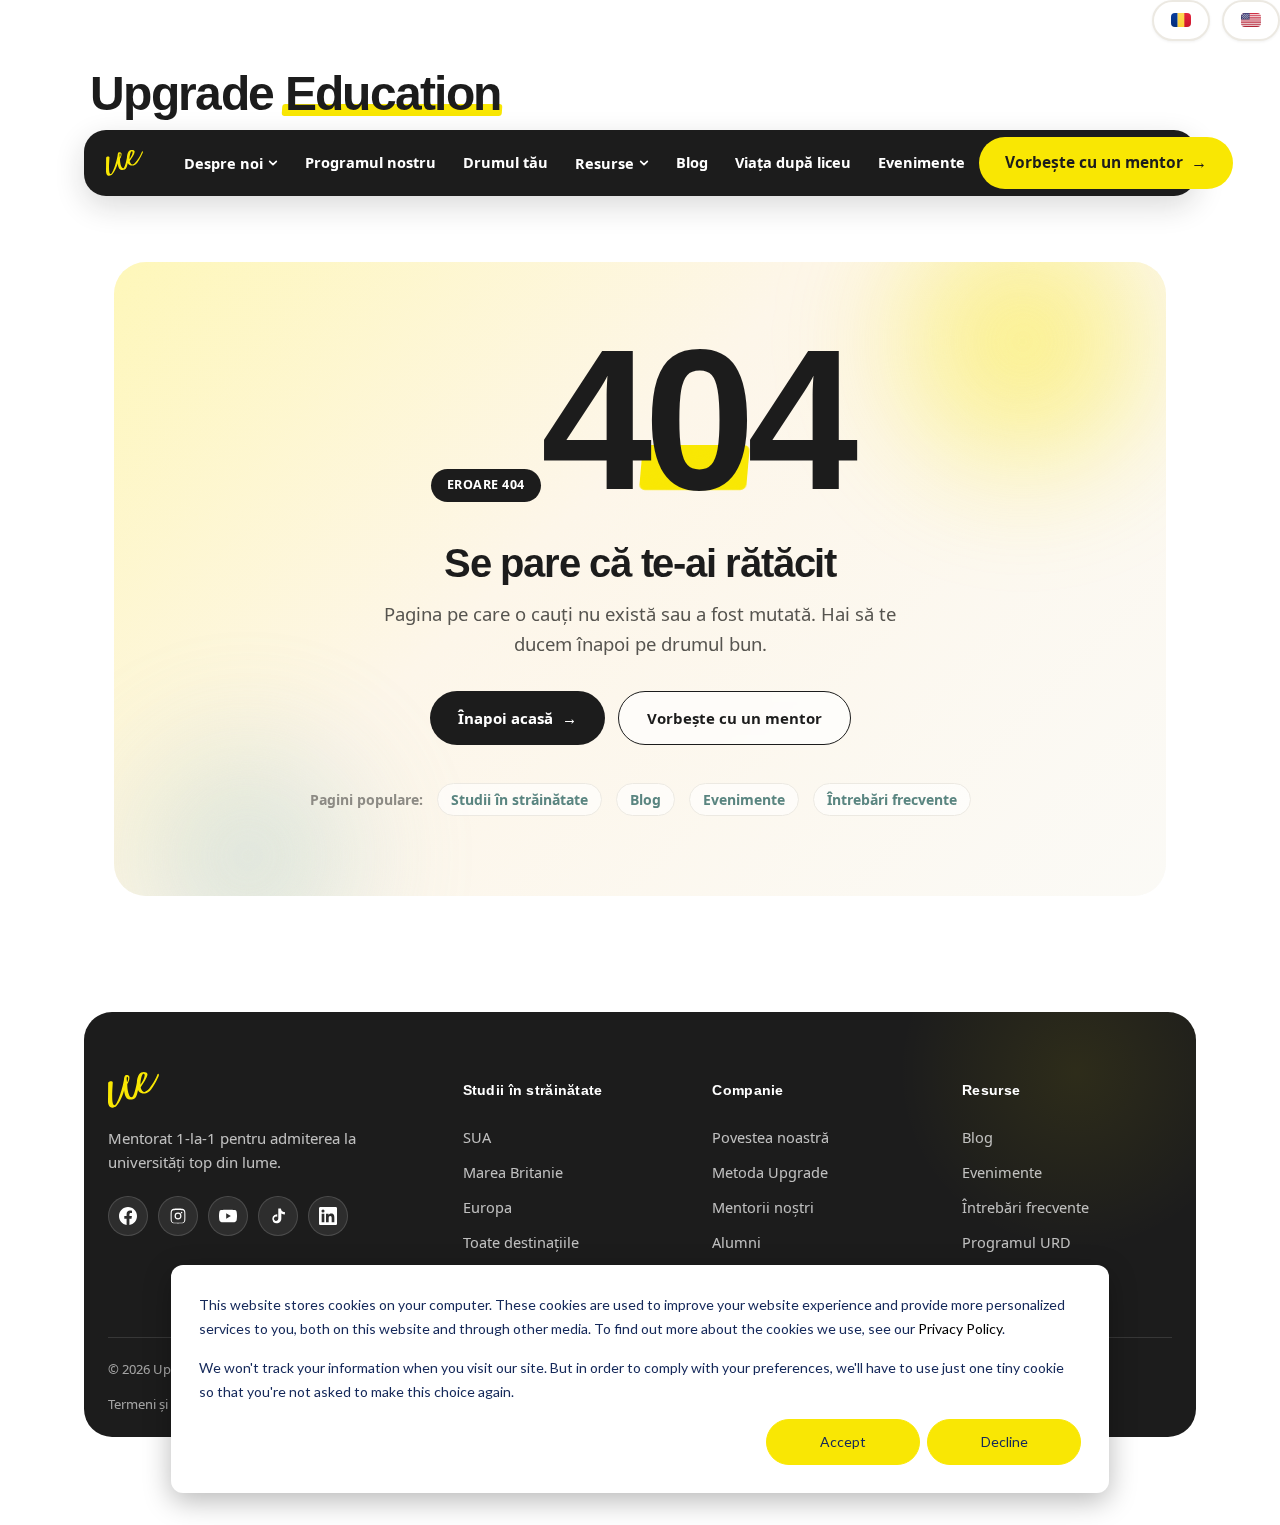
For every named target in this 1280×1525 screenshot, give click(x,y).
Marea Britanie (513, 1172)
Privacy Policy (960, 1328)
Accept (843, 1441)
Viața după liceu (793, 162)
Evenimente (921, 162)
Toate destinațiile (521, 1242)
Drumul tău (505, 162)
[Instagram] (178, 1216)
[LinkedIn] (328, 1216)
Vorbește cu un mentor (1094, 162)
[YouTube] (228, 1216)
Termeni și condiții (161, 1404)
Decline (1004, 1441)
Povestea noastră (770, 1137)
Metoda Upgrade (770, 1172)
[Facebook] (128, 1216)
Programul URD (1016, 1242)
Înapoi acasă (505, 718)
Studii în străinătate (519, 799)
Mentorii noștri (763, 1207)
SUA (477, 1137)
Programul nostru (370, 162)
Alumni (736, 1242)
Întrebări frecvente (892, 799)
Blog (692, 162)
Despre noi (223, 163)
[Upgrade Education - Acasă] (124, 163)
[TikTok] (278, 1216)
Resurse (604, 163)
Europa (487, 1207)
